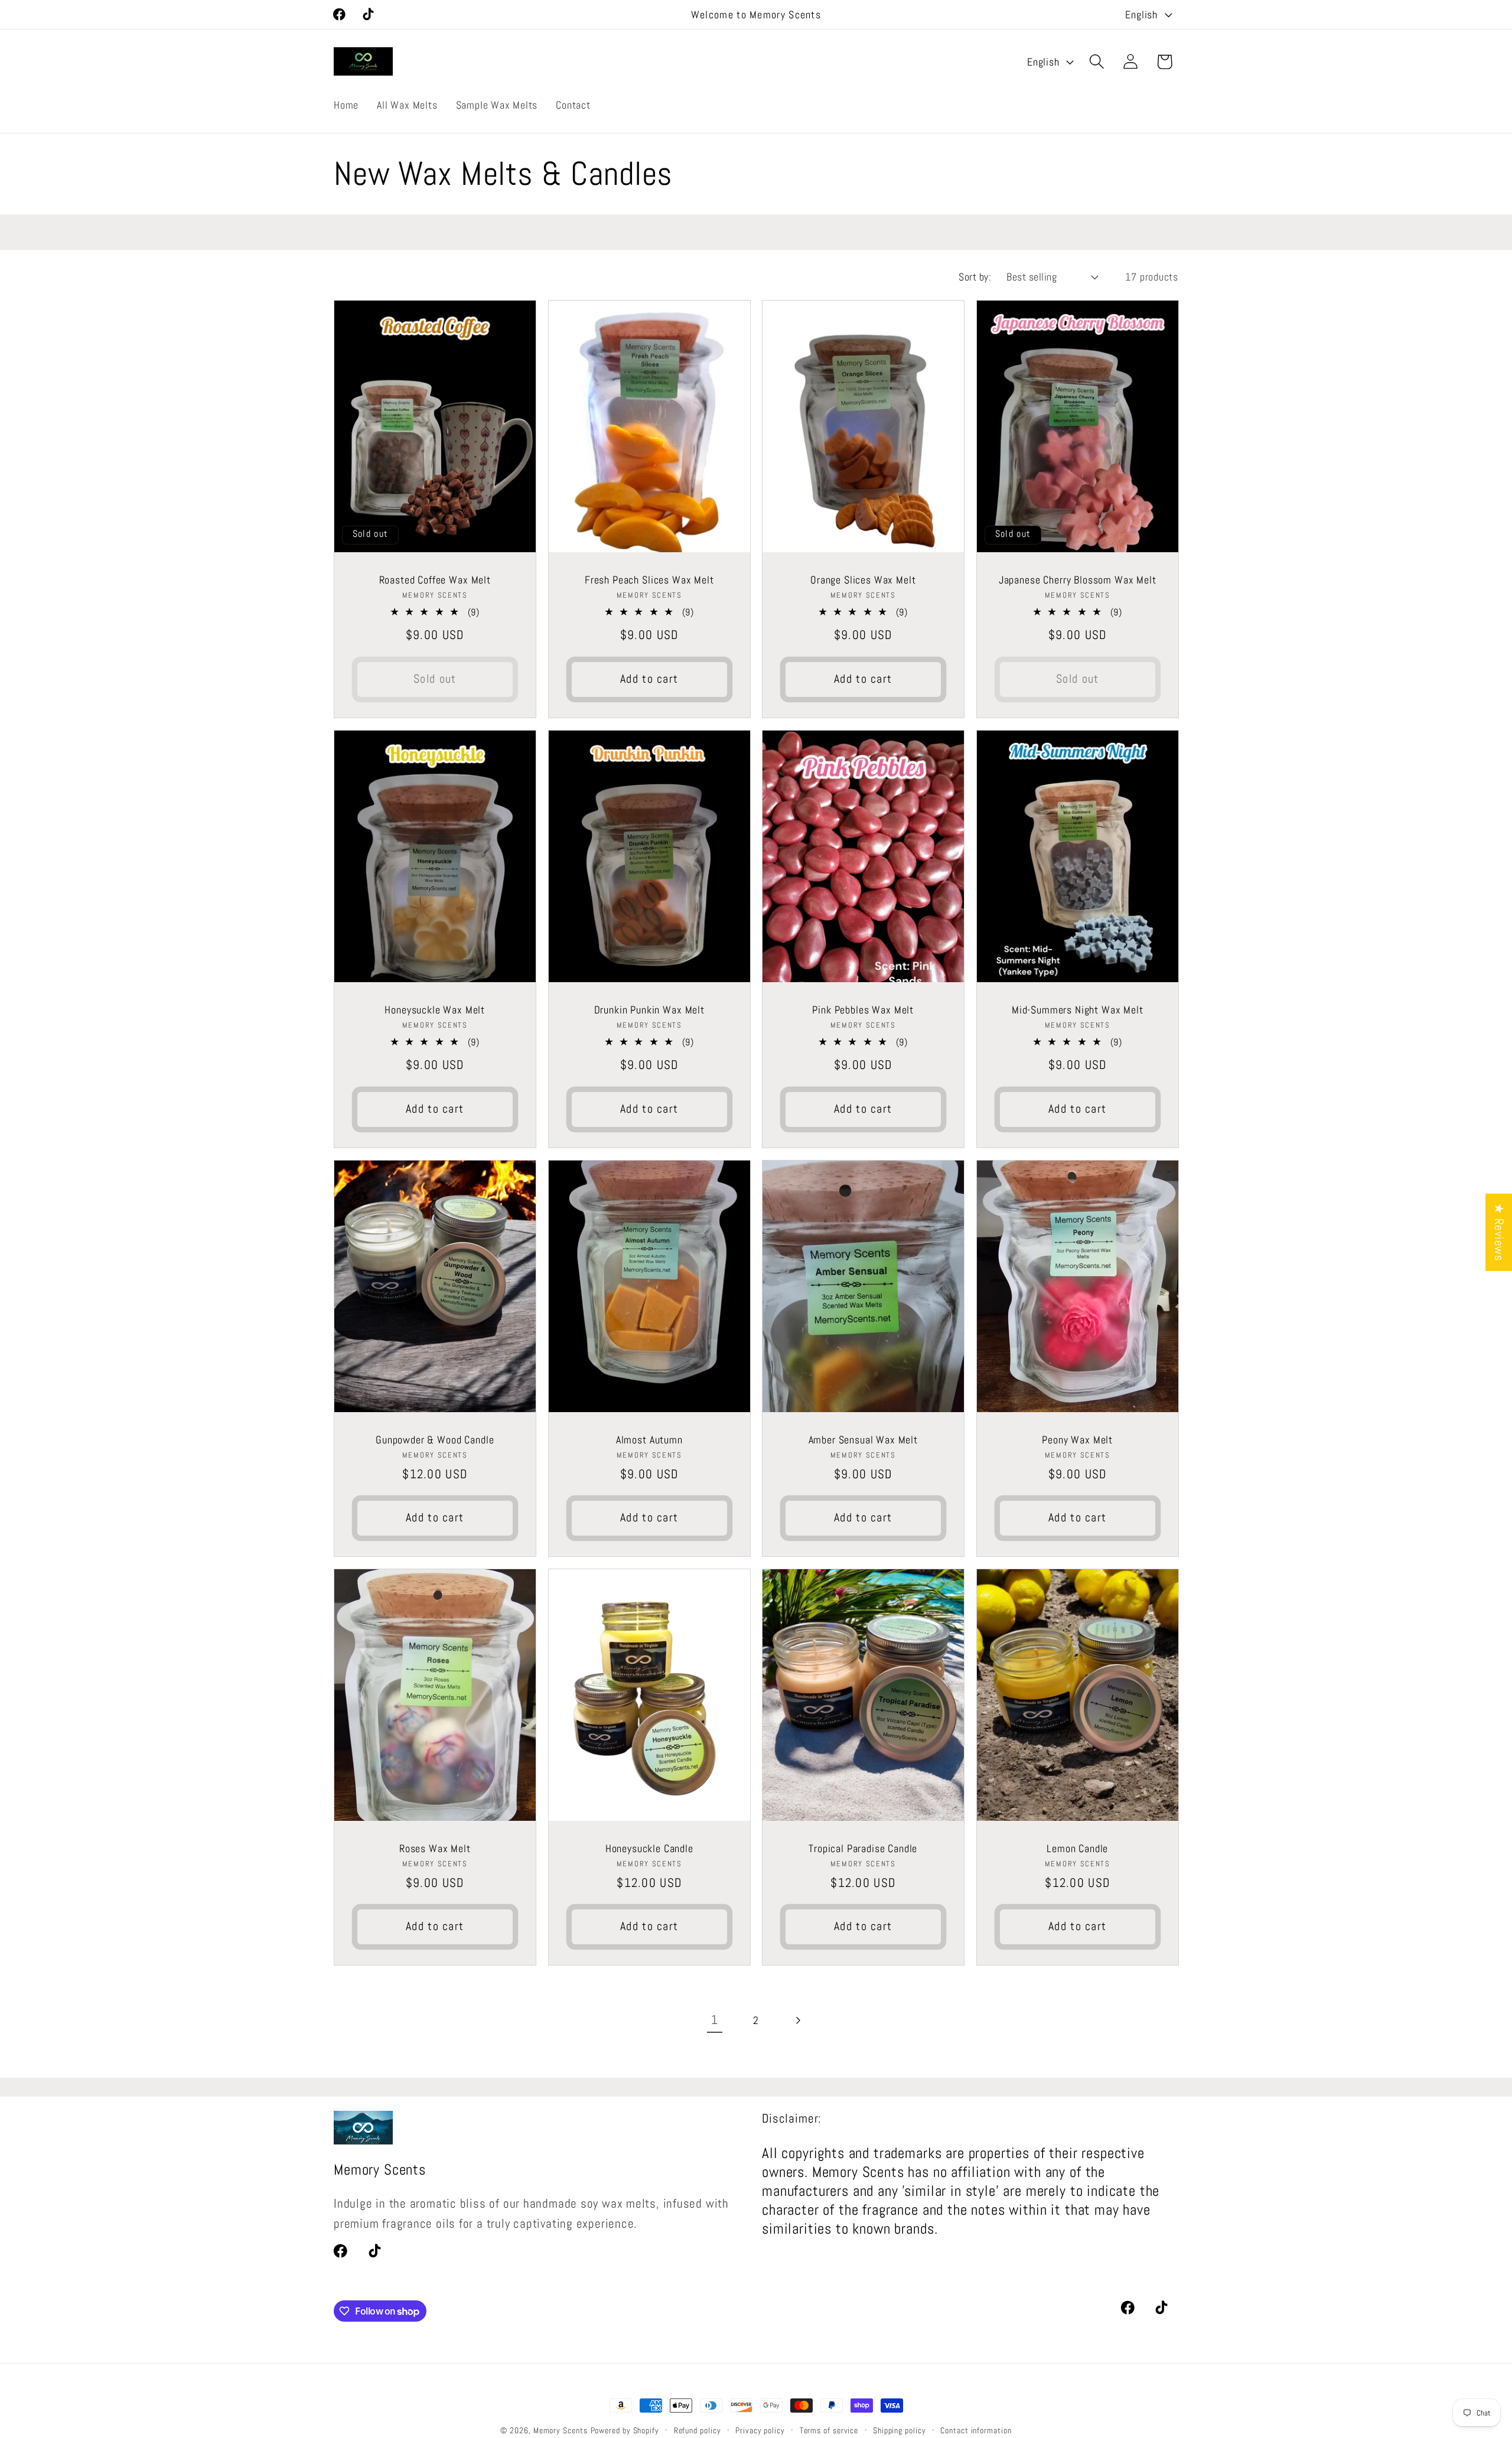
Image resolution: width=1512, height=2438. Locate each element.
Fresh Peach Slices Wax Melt (649, 580)
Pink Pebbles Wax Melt (863, 1010)
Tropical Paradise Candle (863, 1848)
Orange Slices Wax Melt (863, 580)
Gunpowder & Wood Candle (435, 1439)
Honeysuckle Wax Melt (435, 1010)
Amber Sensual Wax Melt (863, 1439)
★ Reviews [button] (1499, 1232)
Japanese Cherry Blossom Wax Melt (1077, 580)
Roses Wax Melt (435, 1848)
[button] (1097, 62)
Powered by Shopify (625, 2430)
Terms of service (829, 2430)
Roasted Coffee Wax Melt (435, 580)
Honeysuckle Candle (649, 1848)
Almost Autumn (649, 1439)
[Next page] (798, 2021)
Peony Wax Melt (1077, 1439)
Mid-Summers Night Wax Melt (1077, 1010)
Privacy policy (760, 2430)
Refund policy (698, 2430)
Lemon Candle (1077, 1848)
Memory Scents (561, 2430)
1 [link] (715, 2020)
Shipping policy (900, 2430)
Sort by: (975, 277)
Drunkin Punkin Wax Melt (649, 1010)
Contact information (976, 2430)
